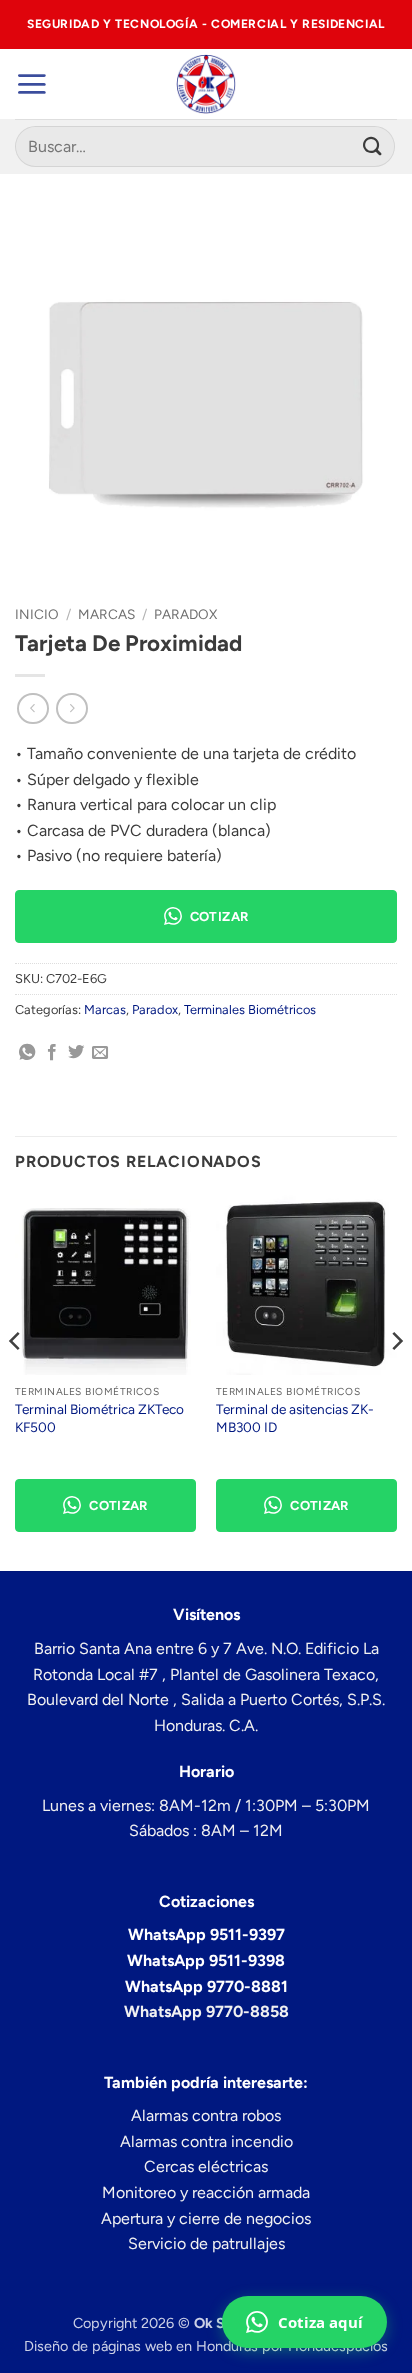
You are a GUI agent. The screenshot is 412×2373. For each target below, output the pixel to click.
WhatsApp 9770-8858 (206, 2011)
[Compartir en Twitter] (76, 1053)
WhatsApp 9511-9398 (206, 1960)
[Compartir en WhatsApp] (27, 1053)
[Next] (396, 1380)
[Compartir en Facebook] (52, 1053)
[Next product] (32, 708)
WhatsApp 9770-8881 (206, 1986)
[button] (31, 84)
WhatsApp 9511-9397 (206, 1934)
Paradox (185, 614)
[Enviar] (373, 146)
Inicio (37, 614)
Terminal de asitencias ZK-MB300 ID (295, 1418)
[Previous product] (71, 708)
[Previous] (16, 1380)
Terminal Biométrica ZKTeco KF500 (99, 1418)
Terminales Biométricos (250, 1009)
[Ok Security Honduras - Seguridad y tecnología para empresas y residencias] (206, 84)
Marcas (106, 614)
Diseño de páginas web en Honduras (141, 2346)
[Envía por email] (100, 1053)
